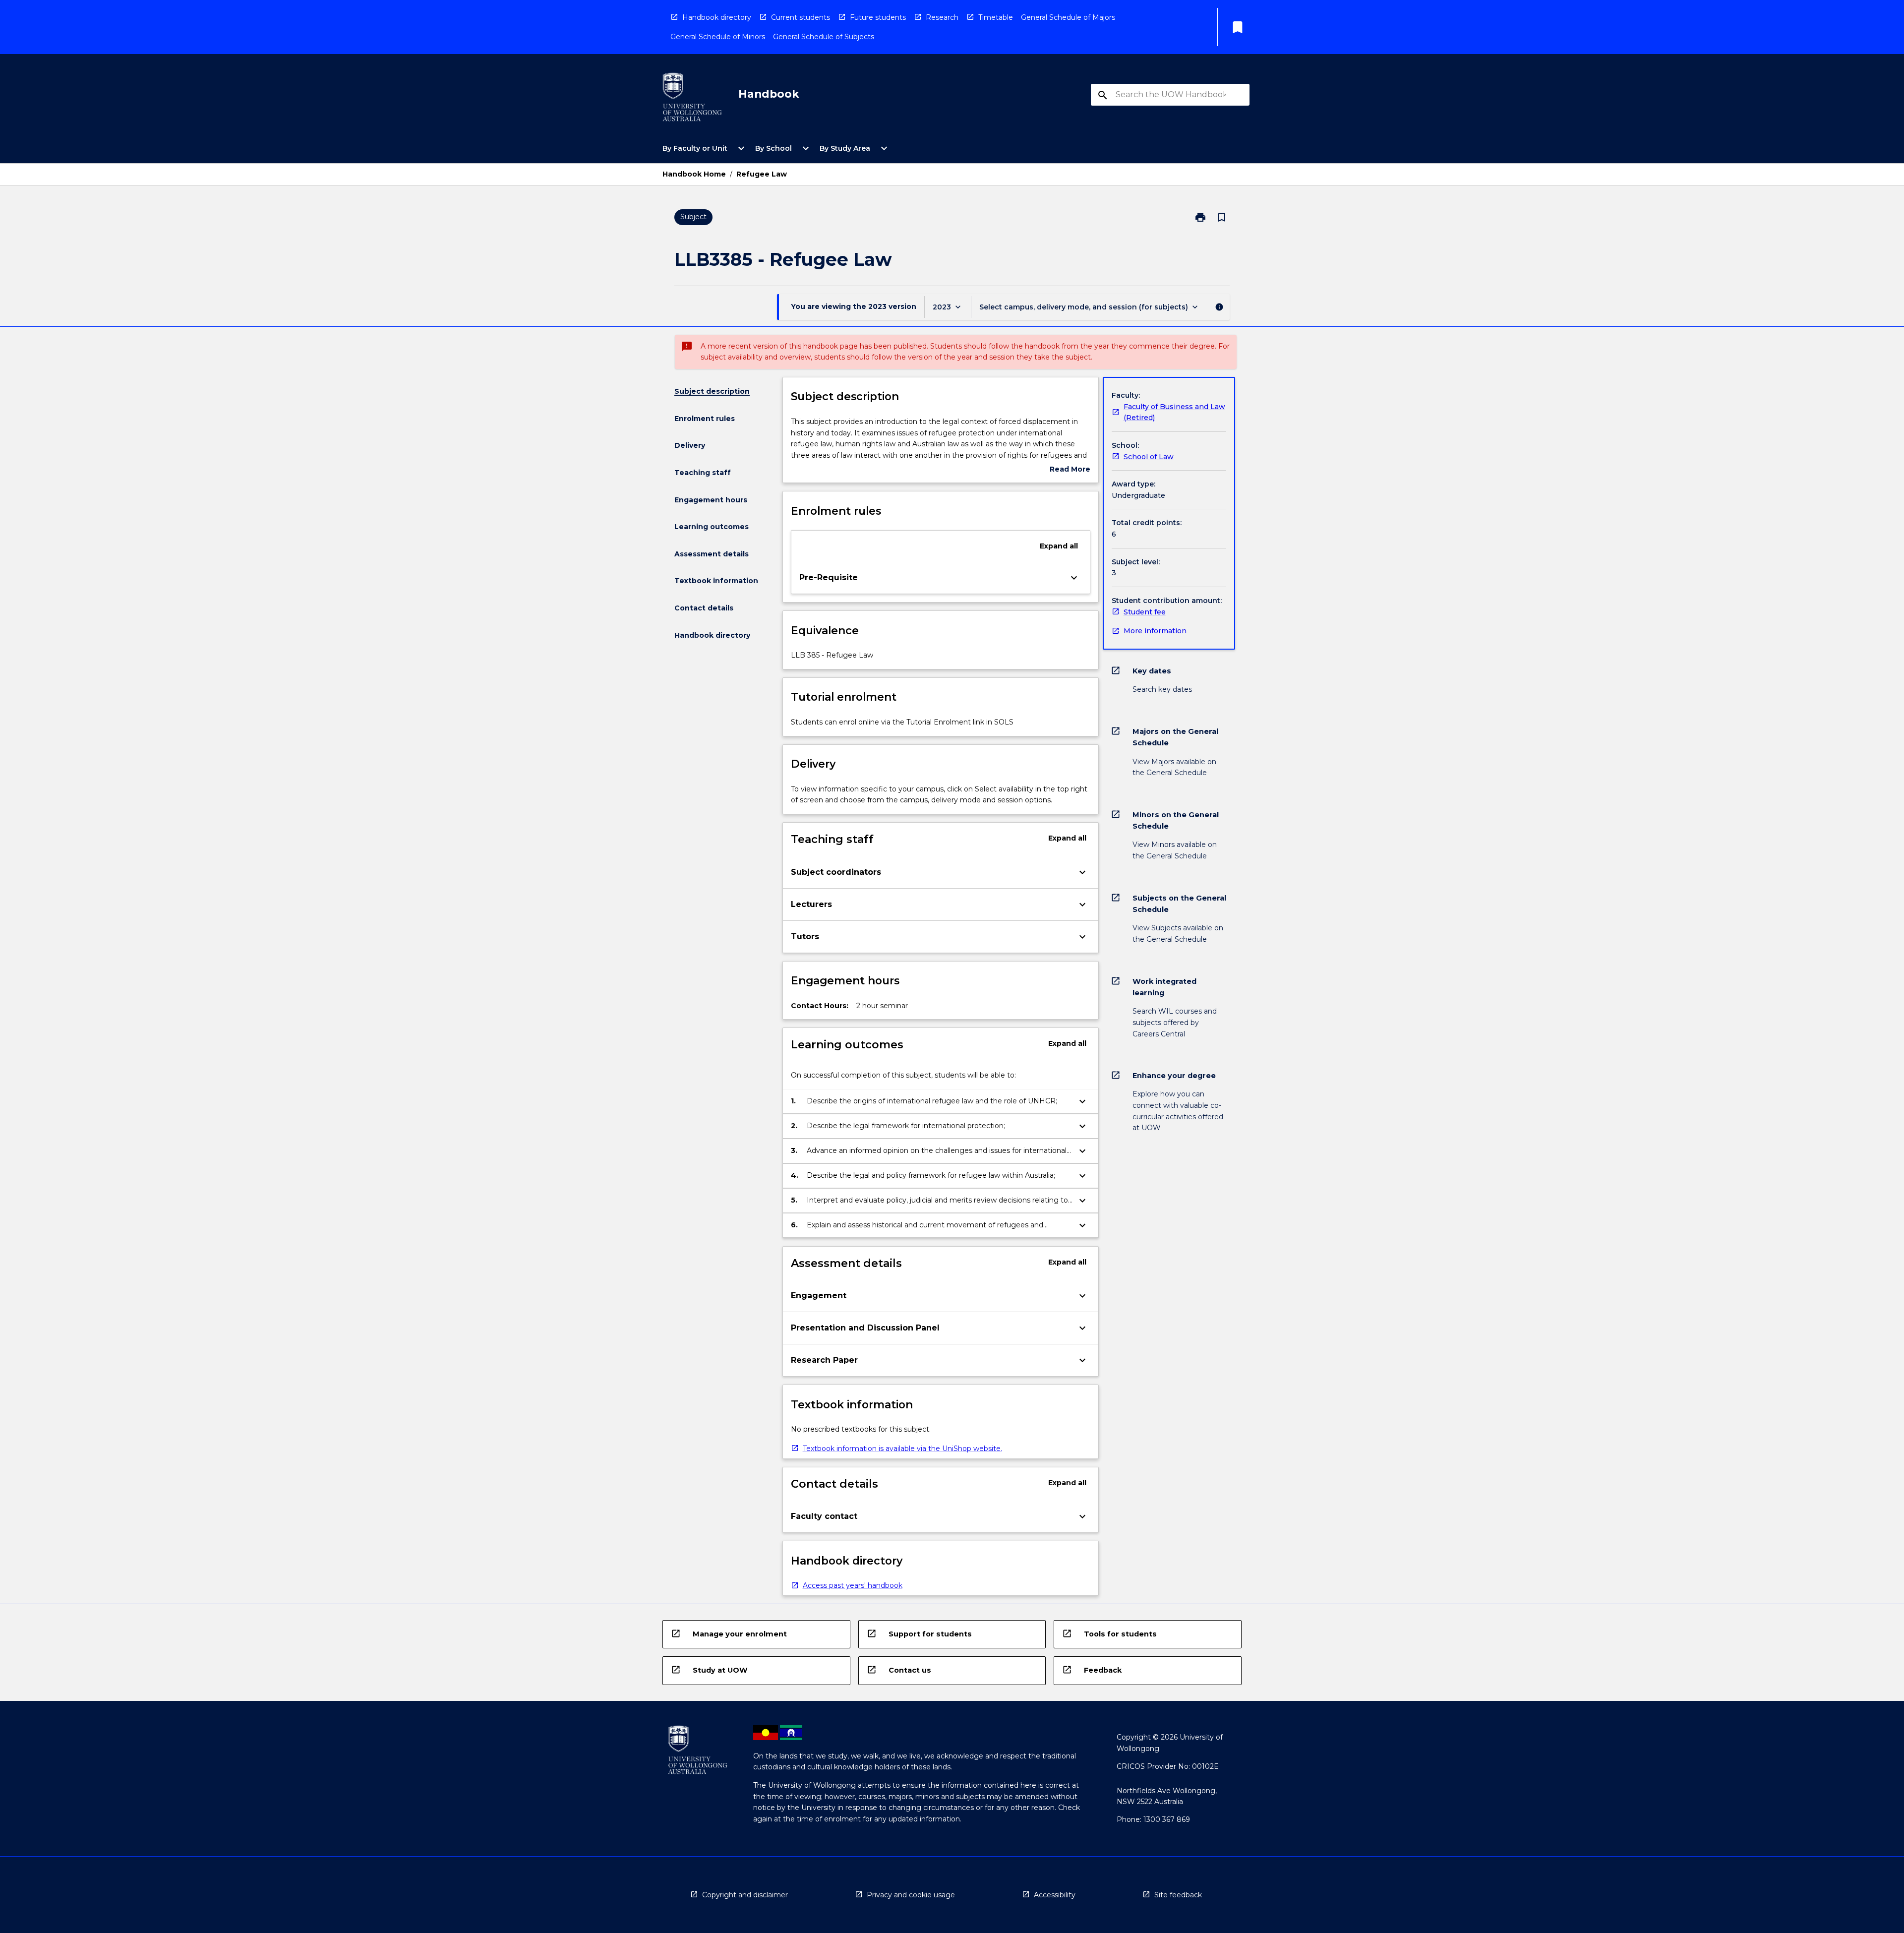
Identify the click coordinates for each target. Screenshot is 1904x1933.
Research (942, 17)
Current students (801, 17)
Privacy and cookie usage (911, 1895)
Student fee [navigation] (1145, 612)
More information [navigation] (1155, 631)
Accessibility (1055, 1895)
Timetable (996, 17)
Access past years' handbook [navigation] (853, 1585)
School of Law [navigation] (1149, 457)
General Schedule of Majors (1068, 17)
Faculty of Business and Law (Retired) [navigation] (1174, 412)
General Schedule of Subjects (824, 37)
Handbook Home (694, 174)
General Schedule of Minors (718, 37)
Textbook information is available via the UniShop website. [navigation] (902, 1449)
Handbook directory (717, 17)
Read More (1070, 470)
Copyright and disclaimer (745, 1895)
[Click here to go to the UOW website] (692, 99)
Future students (878, 17)
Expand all (1059, 546)
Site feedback (1178, 1895)
